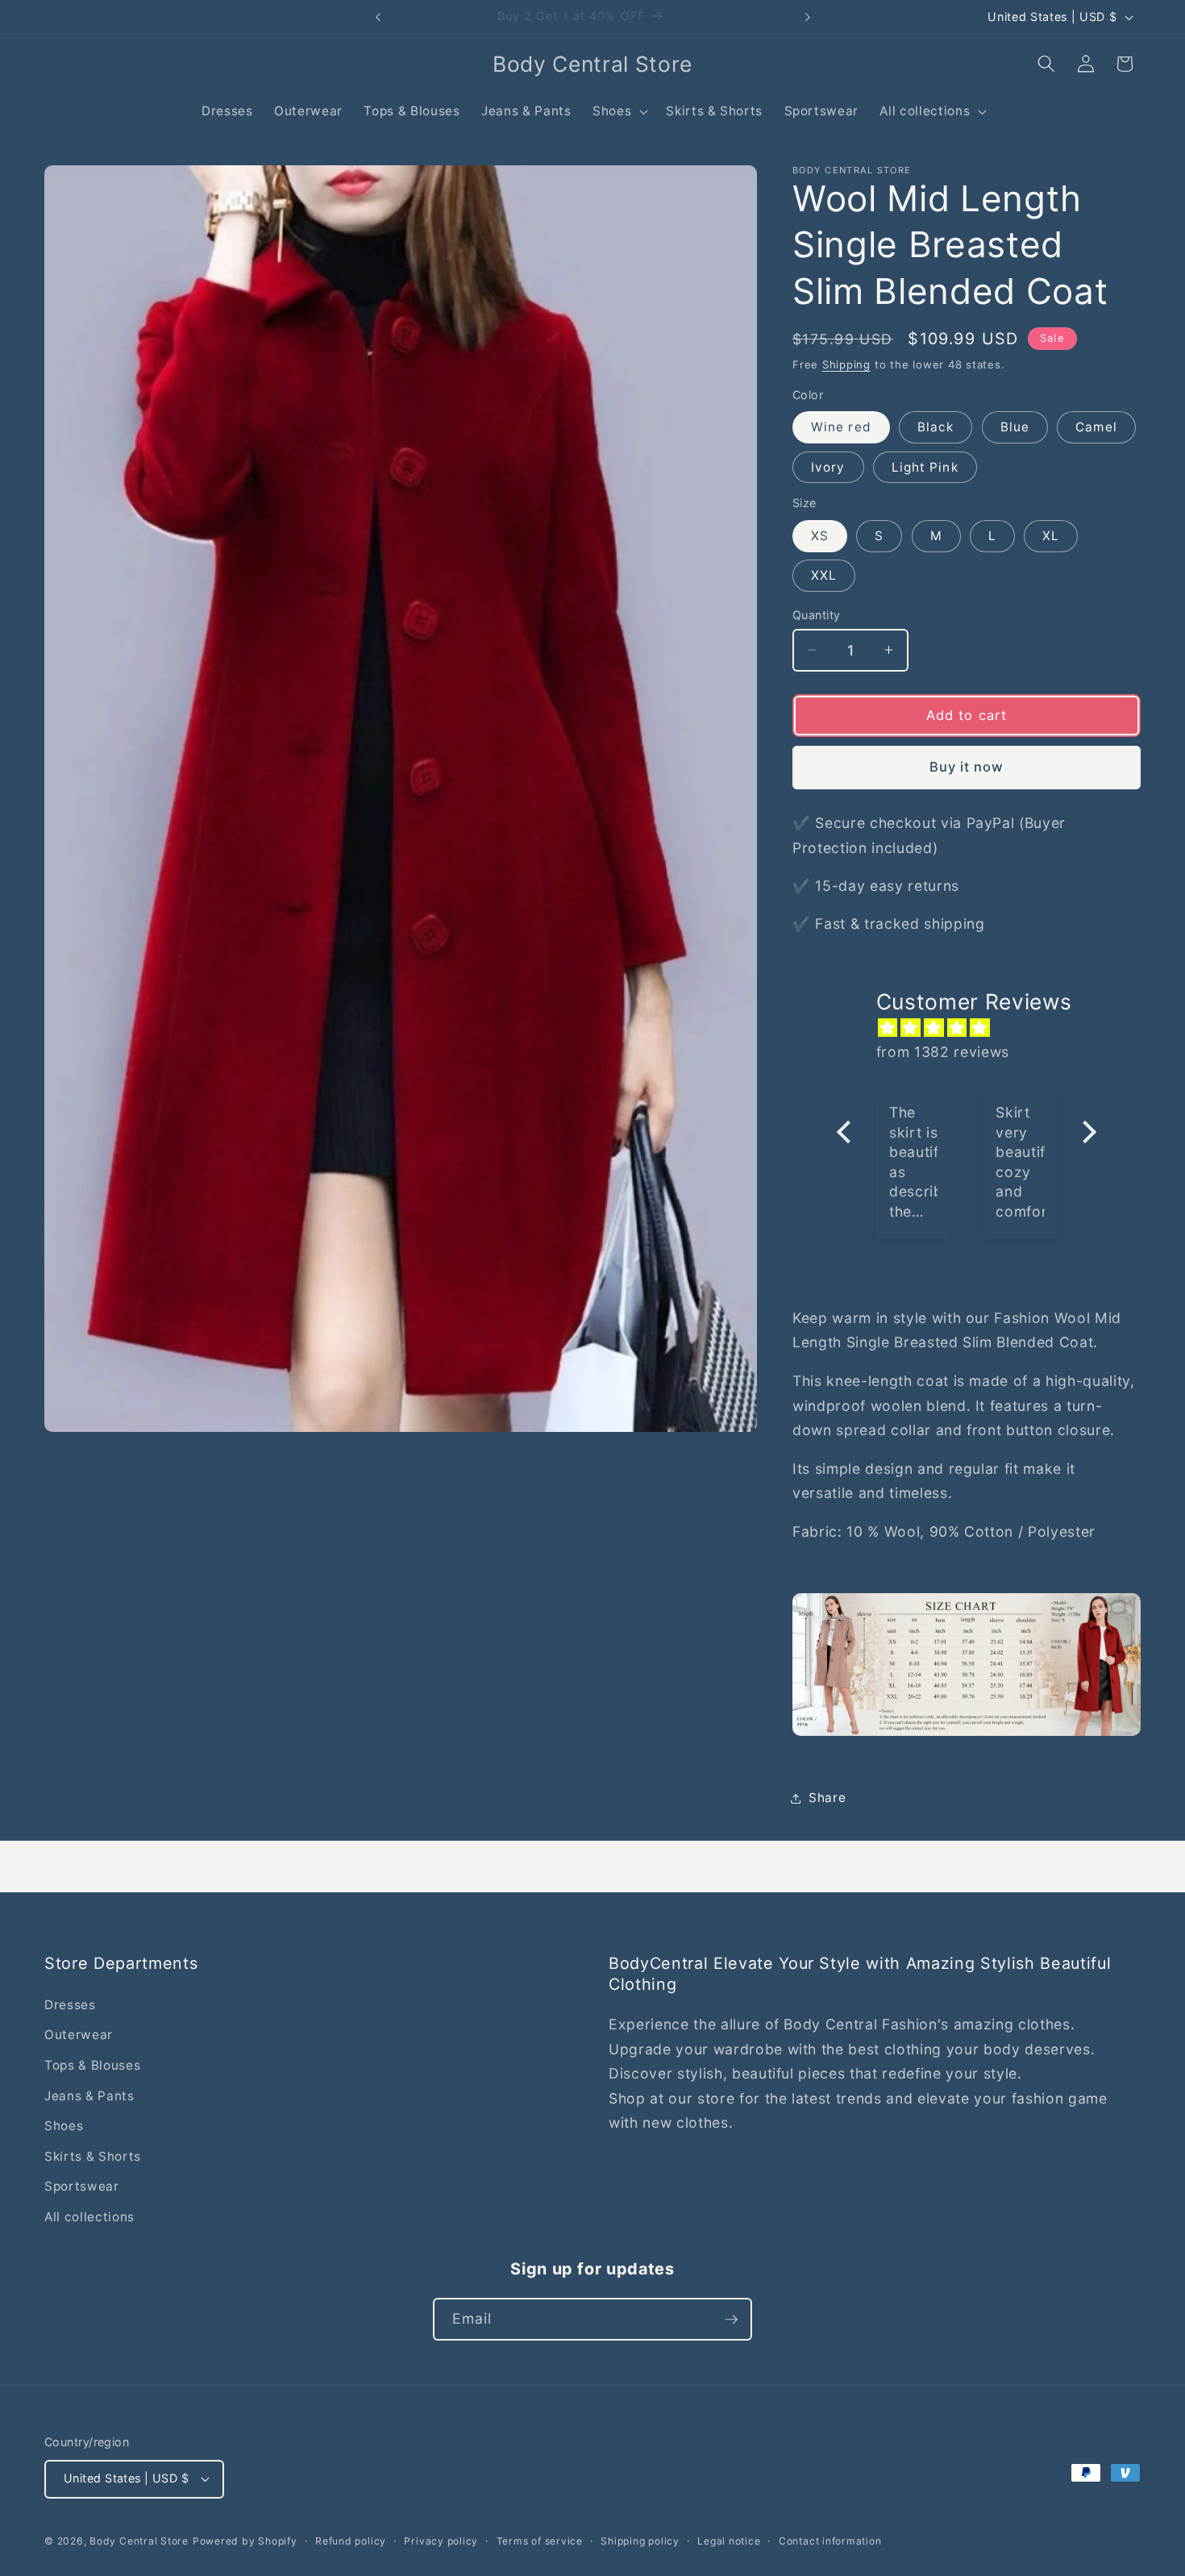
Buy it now (967, 767)
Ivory (828, 466)
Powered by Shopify (245, 2541)
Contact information (830, 2541)
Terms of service (540, 2541)
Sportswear (82, 2186)
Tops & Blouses (92, 2065)
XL (1051, 536)
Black (936, 427)
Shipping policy (640, 2541)
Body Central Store (139, 2541)
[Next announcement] (808, 17)
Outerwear (79, 2035)
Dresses (70, 2005)
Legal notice (729, 2541)
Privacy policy (441, 2541)
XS (820, 536)
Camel (1096, 427)
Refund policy (351, 2541)
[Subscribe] (731, 2320)
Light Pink (925, 466)
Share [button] (827, 1798)
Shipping (846, 364)
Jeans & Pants (89, 2096)
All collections (89, 2217)
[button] (619, 111)
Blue (1015, 427)
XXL (824, 575)
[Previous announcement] (378, 17)
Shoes (64, 2126)
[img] (975, 1027)
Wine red (841, 427)
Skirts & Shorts (93, 2156)
